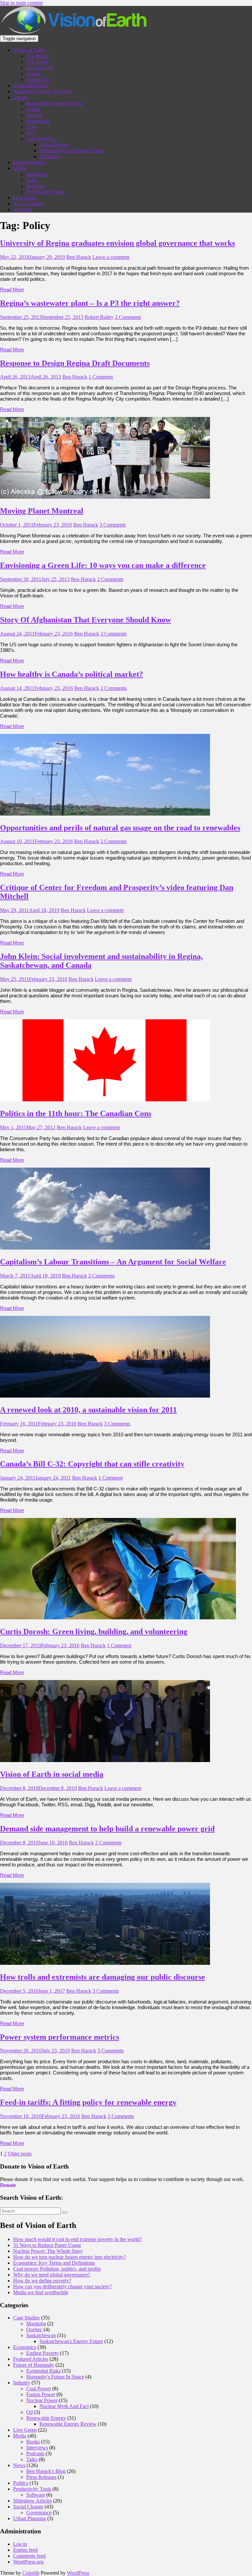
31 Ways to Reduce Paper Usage (47, 2245)
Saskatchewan (54, 145)
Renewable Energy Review (55, 103)
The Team (37, 62)
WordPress (78, 2573)
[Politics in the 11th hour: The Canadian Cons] (105, 1100)
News (19, 2465)
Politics (21, 2483)
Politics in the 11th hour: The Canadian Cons (76, 1113)
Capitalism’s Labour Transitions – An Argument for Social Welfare (113, 1262)
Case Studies (26, 2318)
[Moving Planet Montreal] (105, 497)
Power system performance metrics (60, 2037)
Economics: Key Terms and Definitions (54, 2263)
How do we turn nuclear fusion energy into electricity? (70, 2257)
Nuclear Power (42, 2400)
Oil (30, 133)
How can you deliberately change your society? (62, 2286)
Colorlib (31, 2573)
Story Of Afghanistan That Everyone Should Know (85, 620)
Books (33, 2442)
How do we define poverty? (42, 2281)
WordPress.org (28, 2562)
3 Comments (113, 525)
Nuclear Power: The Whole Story (48, 2251)
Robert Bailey (99, 317)
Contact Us (38, 80)
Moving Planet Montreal (42, 511)
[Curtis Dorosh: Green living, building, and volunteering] (118, 1618)
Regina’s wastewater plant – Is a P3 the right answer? (90, 303)
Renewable (38, 121)
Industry (22, 2383)
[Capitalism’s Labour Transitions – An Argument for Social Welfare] (105, 1248)
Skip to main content (21, 3)
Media (20, 168)
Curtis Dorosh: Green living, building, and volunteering (94, 1631)
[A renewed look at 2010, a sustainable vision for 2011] (105, 1396)
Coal (31, 127)
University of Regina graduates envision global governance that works (117, 243)
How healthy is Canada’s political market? (72, 674)
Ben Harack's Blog (46, 2471)
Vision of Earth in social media (52, 1774)
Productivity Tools (45, 192)
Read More (12, 290)
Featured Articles (31, 2359)
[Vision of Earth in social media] (105, 1760)
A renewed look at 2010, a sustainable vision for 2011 (88, 1410)
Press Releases (41, 2477)
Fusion (33, 109)
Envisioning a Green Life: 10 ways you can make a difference (103, 565)
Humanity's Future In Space (55, 2377)
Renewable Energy (46, 2418)
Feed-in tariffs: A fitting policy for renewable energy (88, 2102)
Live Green (25, 198)
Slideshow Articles (32, 2501)
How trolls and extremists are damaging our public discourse (103, 1977)
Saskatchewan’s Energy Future (71, 150)
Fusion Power (41, 2394)
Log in (20, 2544)
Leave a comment (111, 257)
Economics (25, 2347)
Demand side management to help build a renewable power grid (107, 1829)
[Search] (65, 2212)
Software (36, 186)
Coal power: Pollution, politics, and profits (57, 2269)
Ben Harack (79, 257)
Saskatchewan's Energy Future (71, 2341)
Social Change (28, 204)
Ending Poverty (29, 162)
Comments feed (29, 2556)
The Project (38, 56)
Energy (21, 97)
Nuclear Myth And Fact (64, 2406)
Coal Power (39, 2389)
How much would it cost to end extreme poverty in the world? (77, 2239)
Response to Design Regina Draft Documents (75, 363)
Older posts (20, 2154)
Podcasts (35, 2453)
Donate (34, 74)
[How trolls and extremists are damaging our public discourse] (105, 1963)
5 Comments (121, 2116)
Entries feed (25, 2550)
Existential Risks (30, 85)
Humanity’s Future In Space (42, 91)
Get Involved (40, 68)
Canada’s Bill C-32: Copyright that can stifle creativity (92, 1464)
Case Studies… (42, 139)
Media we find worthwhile (41, 2292)
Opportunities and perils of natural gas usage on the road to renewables (120, 828)
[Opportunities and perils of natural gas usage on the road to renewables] (105, 814)
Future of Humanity (34, 2365)
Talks (32, 180)
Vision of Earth (29, 50)
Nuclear (34, 115)
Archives (22, 209)
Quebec (34, 2329)
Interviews (37, 174)
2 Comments (128, 317)
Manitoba (49, 156)
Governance (39, 2513)
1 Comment (101, 377)
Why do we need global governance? (52, 2275)
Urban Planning (30, 2518)
